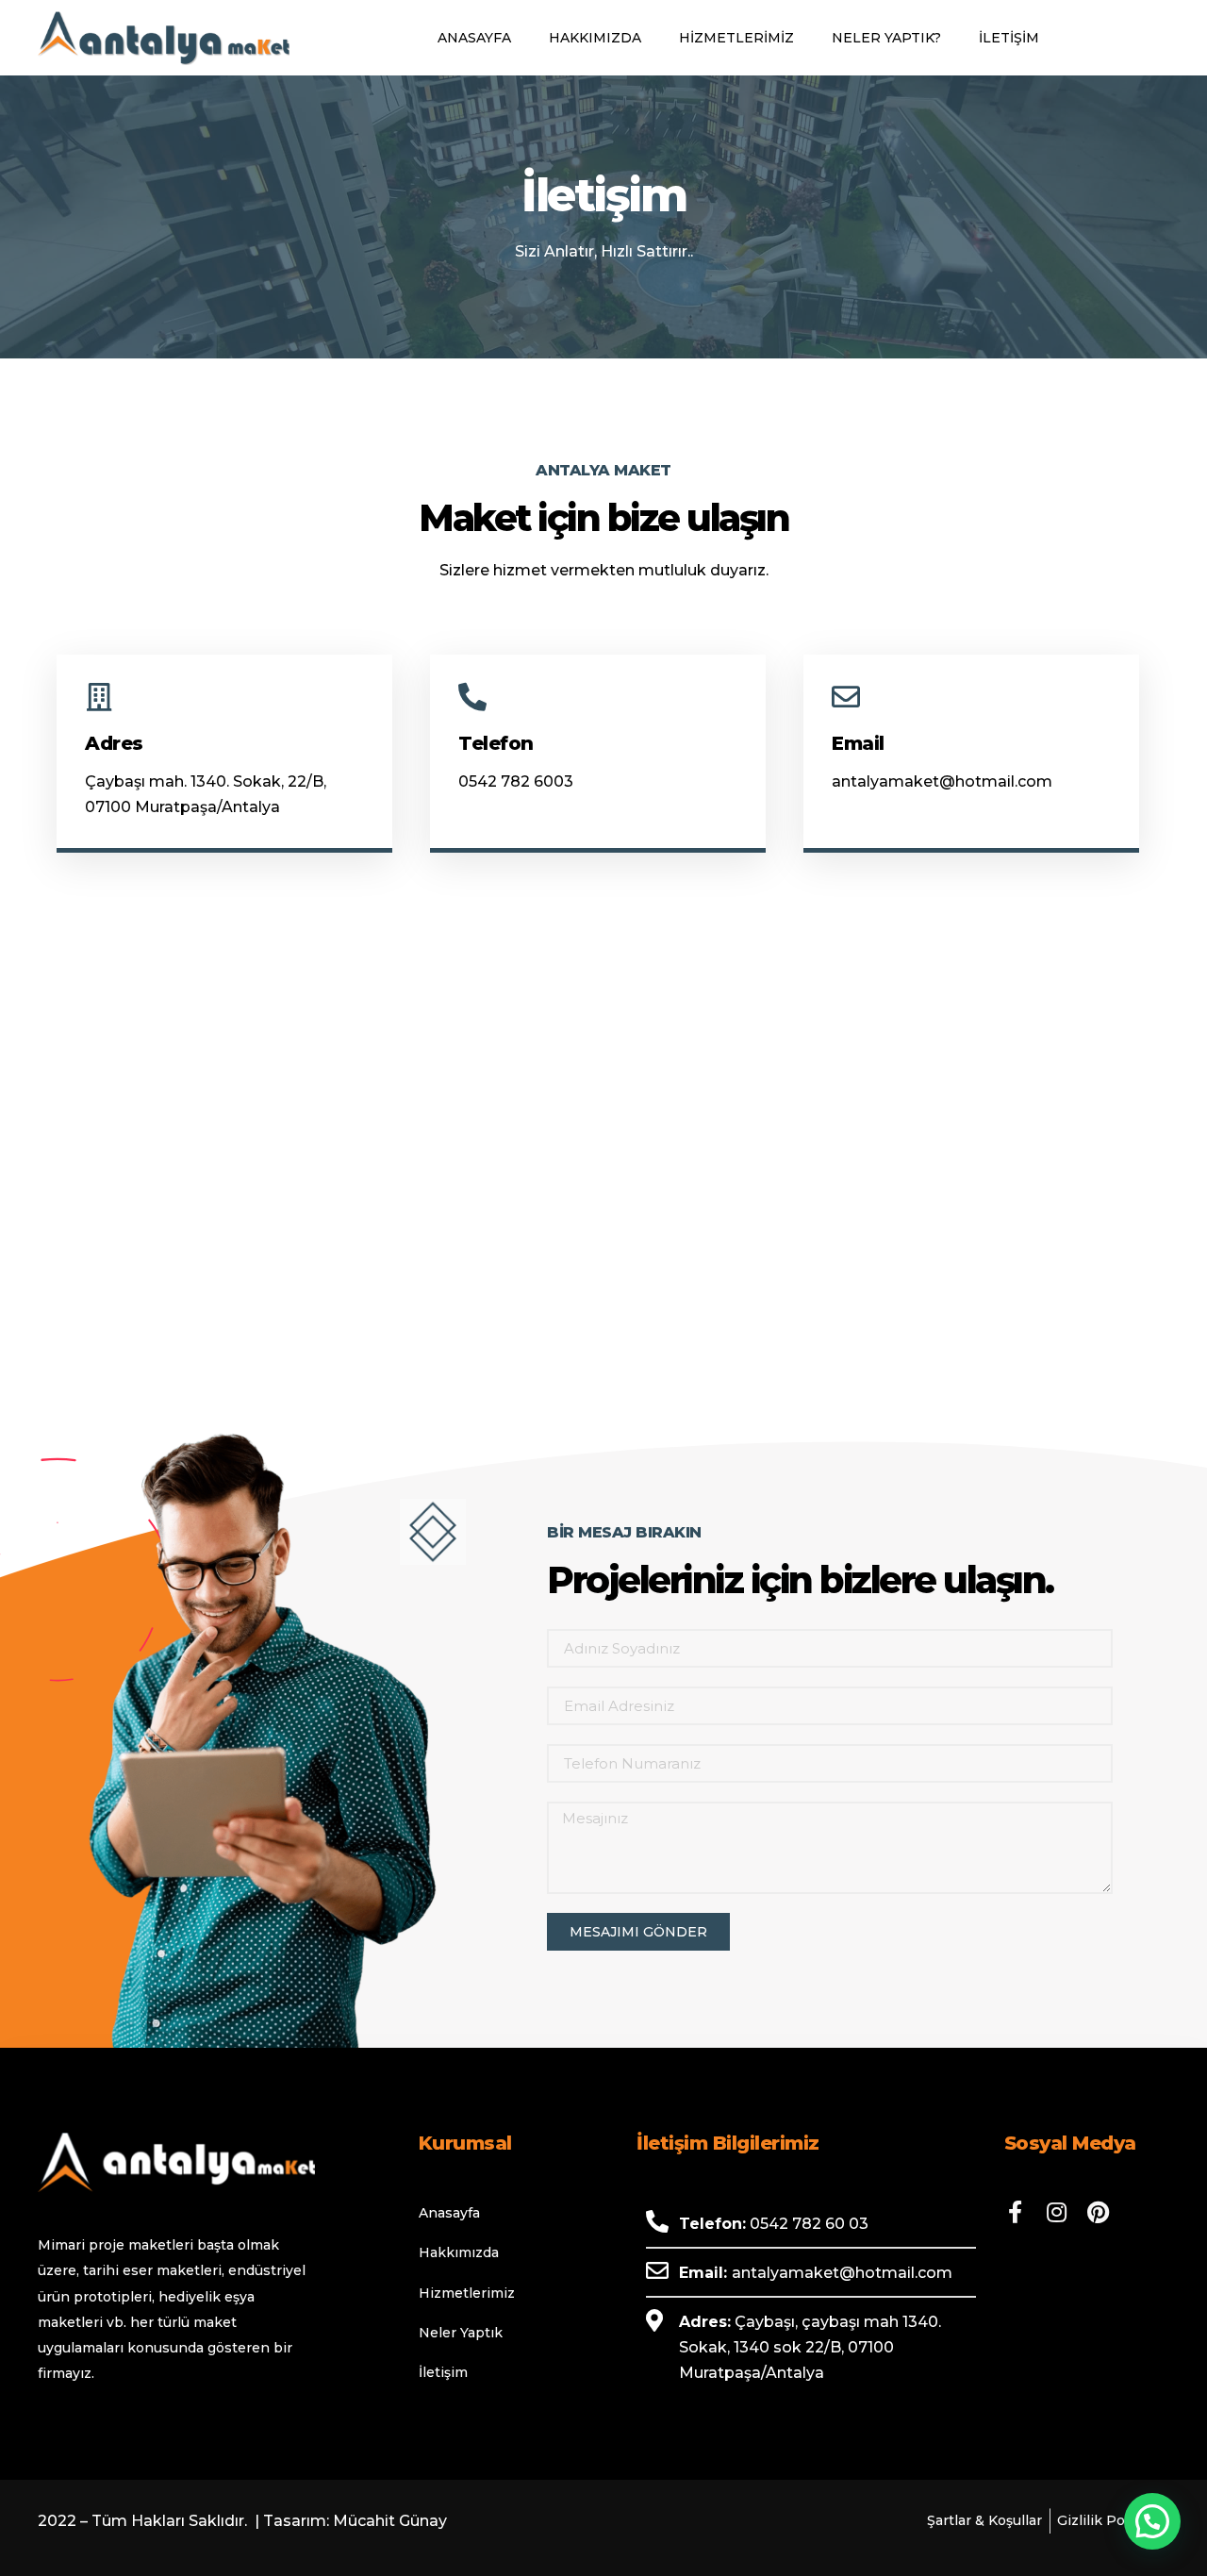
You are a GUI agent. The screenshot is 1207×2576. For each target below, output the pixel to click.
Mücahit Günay (390, 2521)
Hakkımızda (595, 38)
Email (858, 743)
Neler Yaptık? (886, 38)
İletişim (1009, 38)
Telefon (496, 743)
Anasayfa (474, 38)
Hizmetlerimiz (736, 38)
